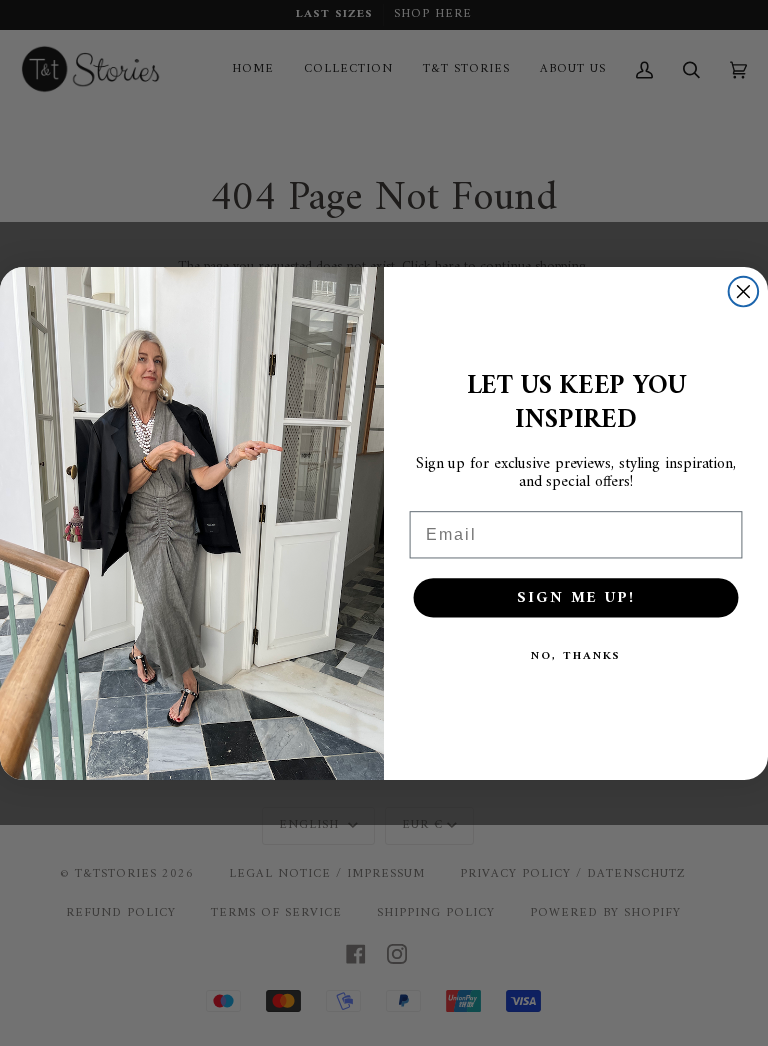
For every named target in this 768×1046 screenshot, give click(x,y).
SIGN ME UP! (575, 597)
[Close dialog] (744, 292)
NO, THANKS (576, 655)
